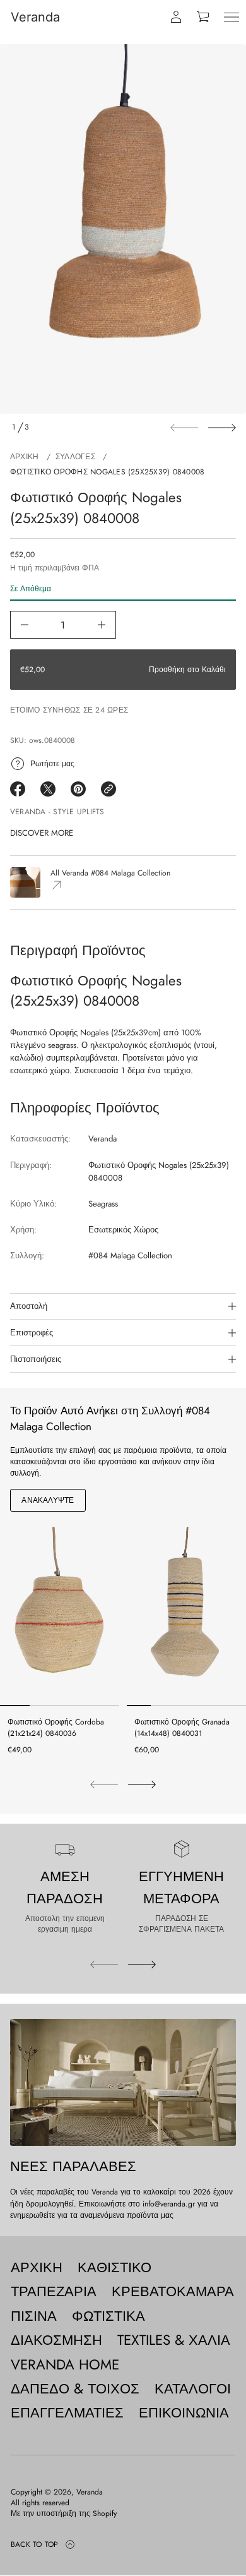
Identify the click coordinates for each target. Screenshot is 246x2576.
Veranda (35, 17)
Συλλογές (75, 457)
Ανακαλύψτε (48, 1500)
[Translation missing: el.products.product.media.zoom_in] (123, 229)
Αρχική (24, 457)
